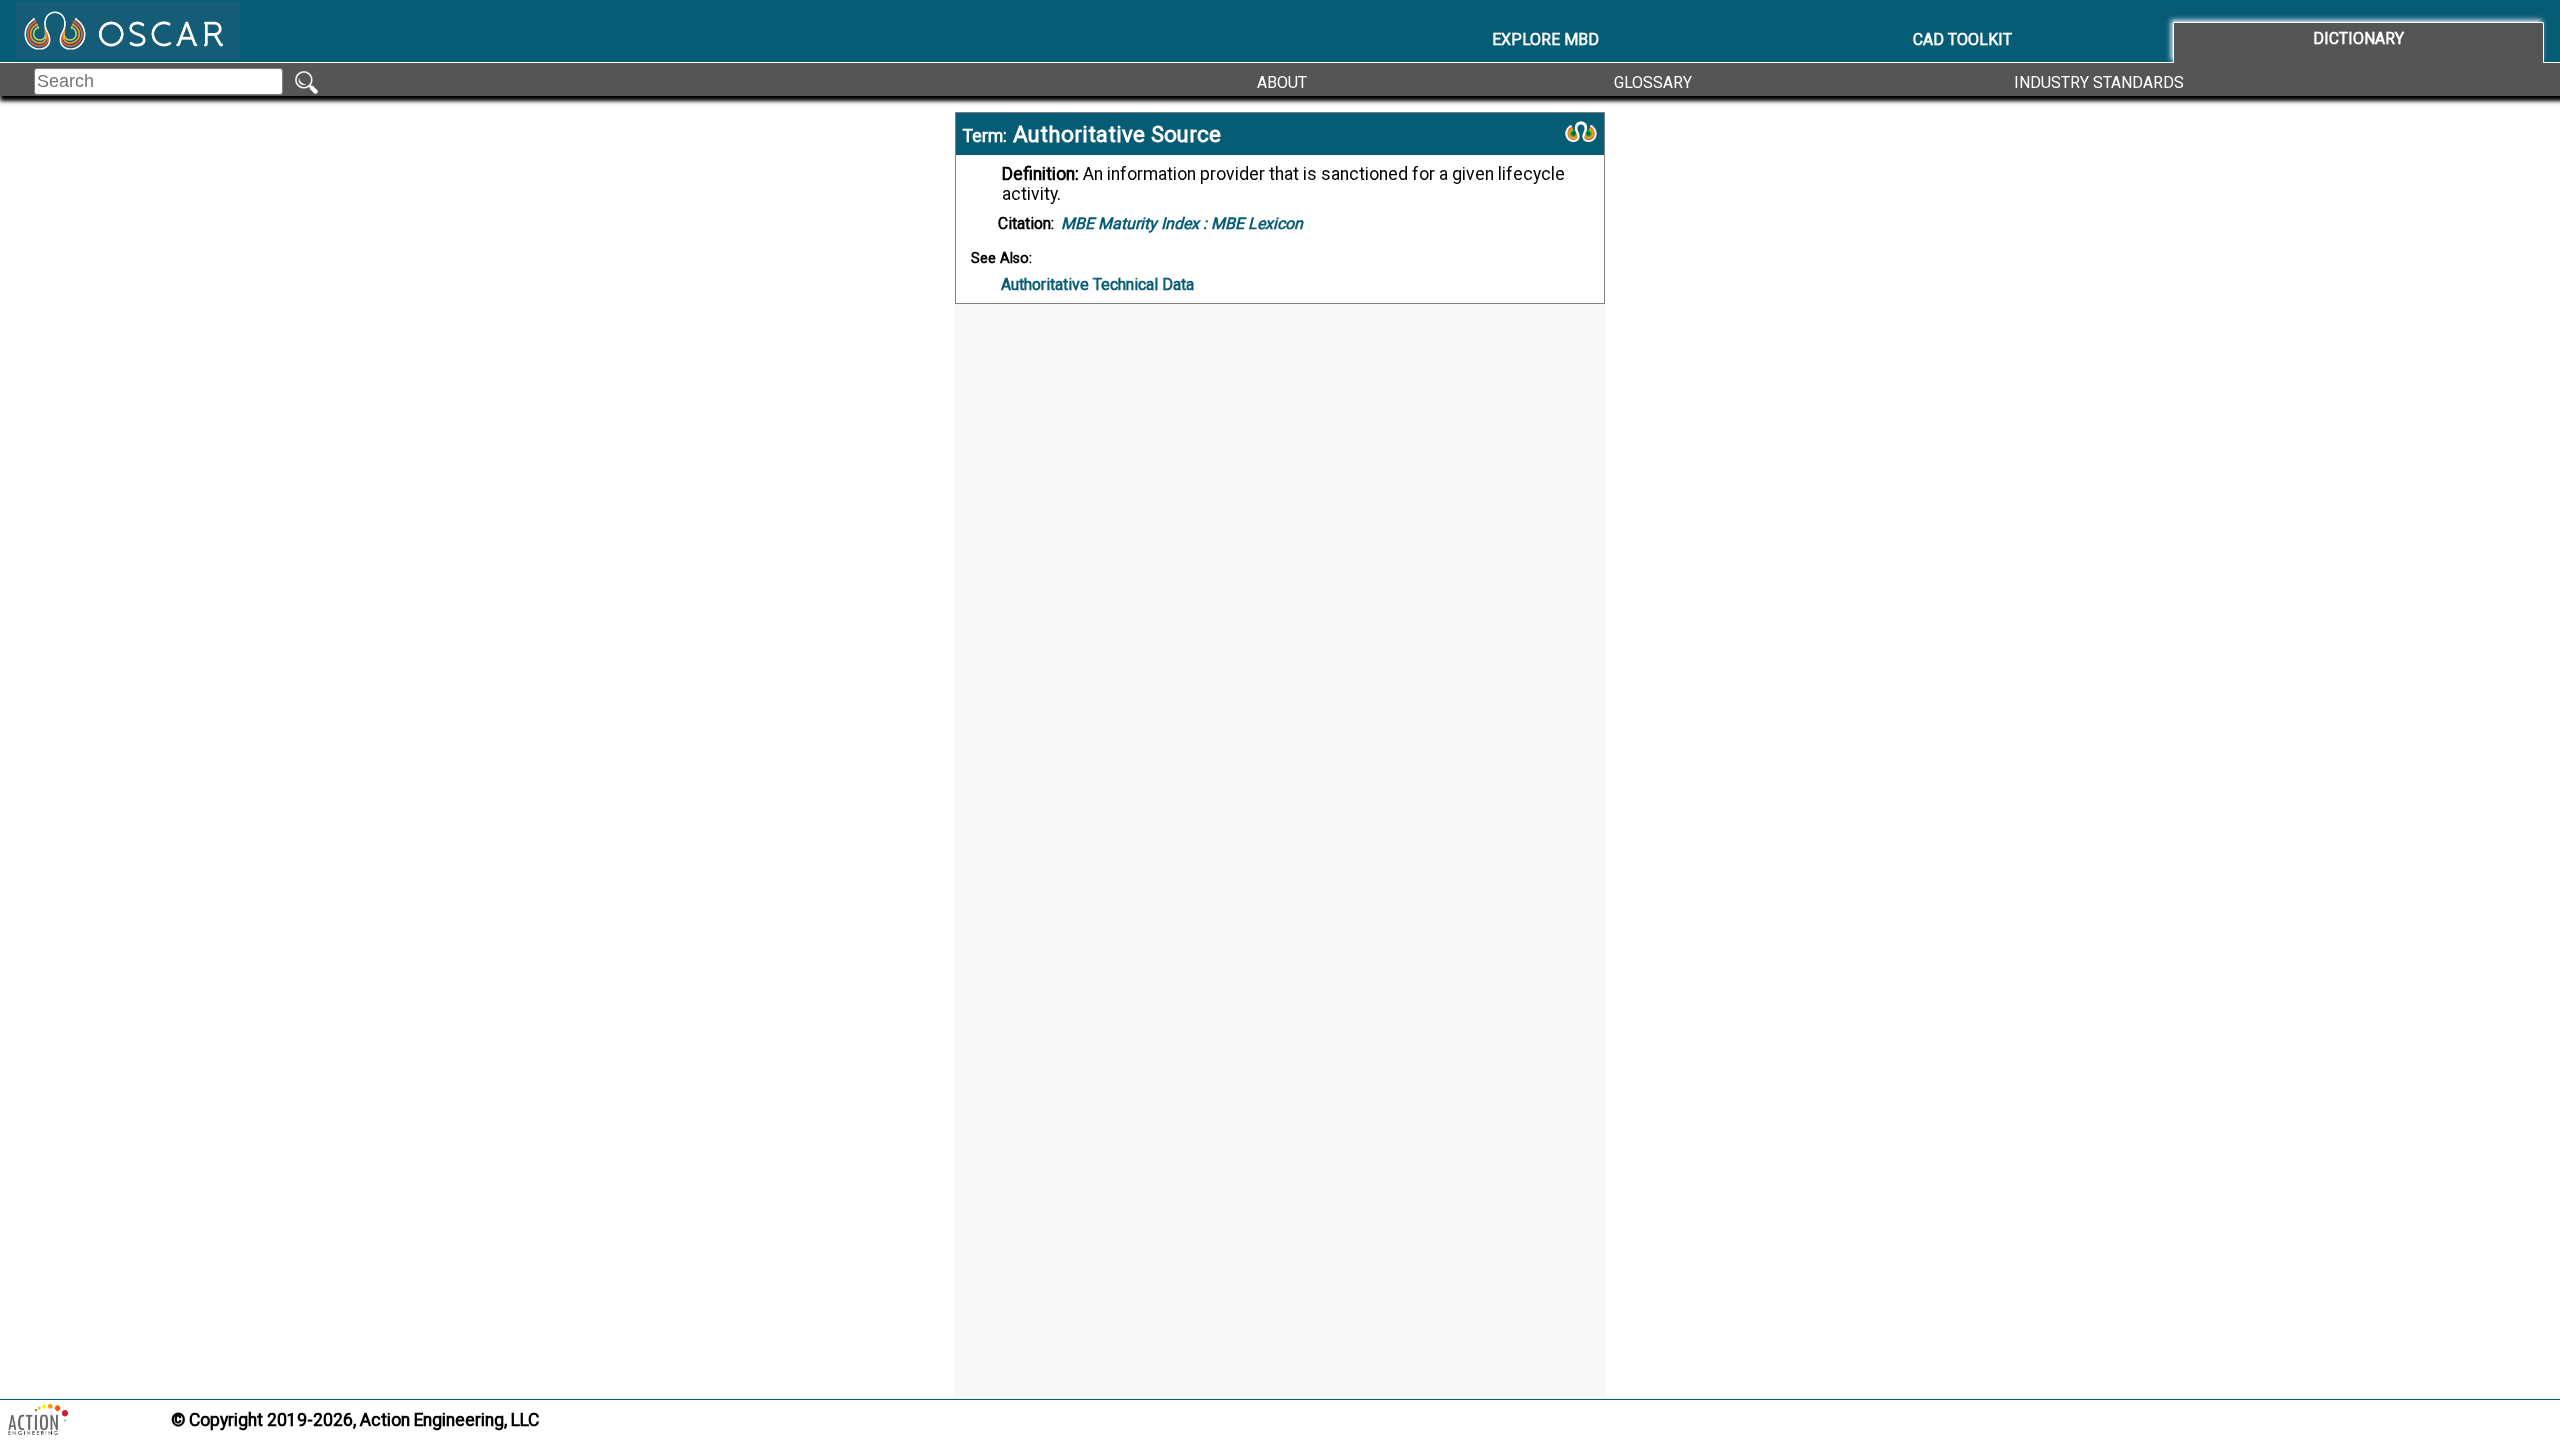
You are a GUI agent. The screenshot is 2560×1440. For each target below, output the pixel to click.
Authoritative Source (1117, 134)
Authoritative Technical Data (1097, 284)
